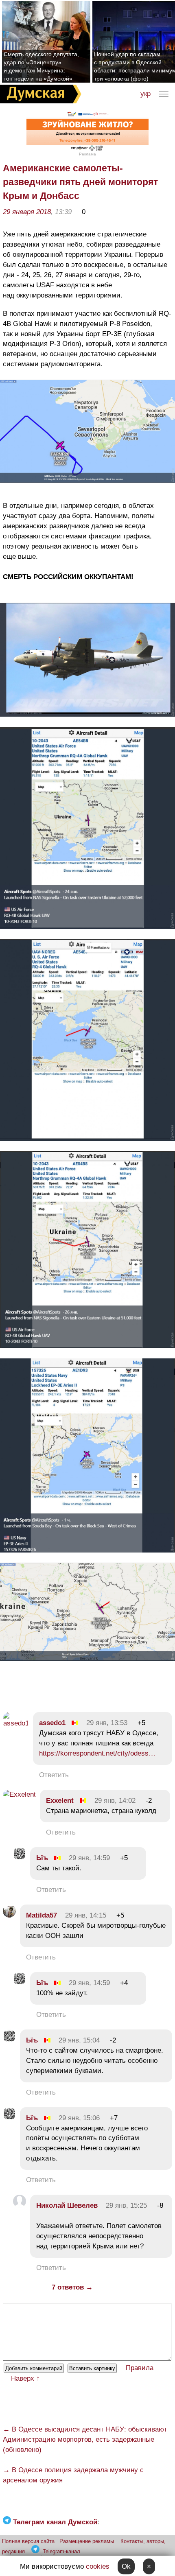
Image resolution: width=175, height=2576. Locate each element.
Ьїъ (42, 1858)
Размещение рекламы (87, 2541)
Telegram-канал (61, 2551)
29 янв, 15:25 (126, 2205)
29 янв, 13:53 (107, 1723)
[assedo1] (16, 1723)
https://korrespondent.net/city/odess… (97, 1753)
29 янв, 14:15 (86, 1915)
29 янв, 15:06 (79, 2118)
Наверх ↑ (25, 2378)
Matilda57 (42, 1915)
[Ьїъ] (20, 1858)
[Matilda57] (9, 1915)
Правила (140, 2368)
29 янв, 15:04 (79, 2040)
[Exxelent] (19, 1794)
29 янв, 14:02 (115, 1801)
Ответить (54, 1775)
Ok (126, 2566)
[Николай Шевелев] (20, 2205)
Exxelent (60, 1801)
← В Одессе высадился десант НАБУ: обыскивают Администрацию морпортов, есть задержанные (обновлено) (85, 2439)
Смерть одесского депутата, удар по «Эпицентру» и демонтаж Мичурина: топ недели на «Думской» (41, 66)
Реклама (87, 154)
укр (145, 94)
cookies (98, 2566)
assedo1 (52, 1723)
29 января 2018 (27, 212)
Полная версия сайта (28, 2541)
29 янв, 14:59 (89, 1858)
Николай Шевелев (67, 2205)
